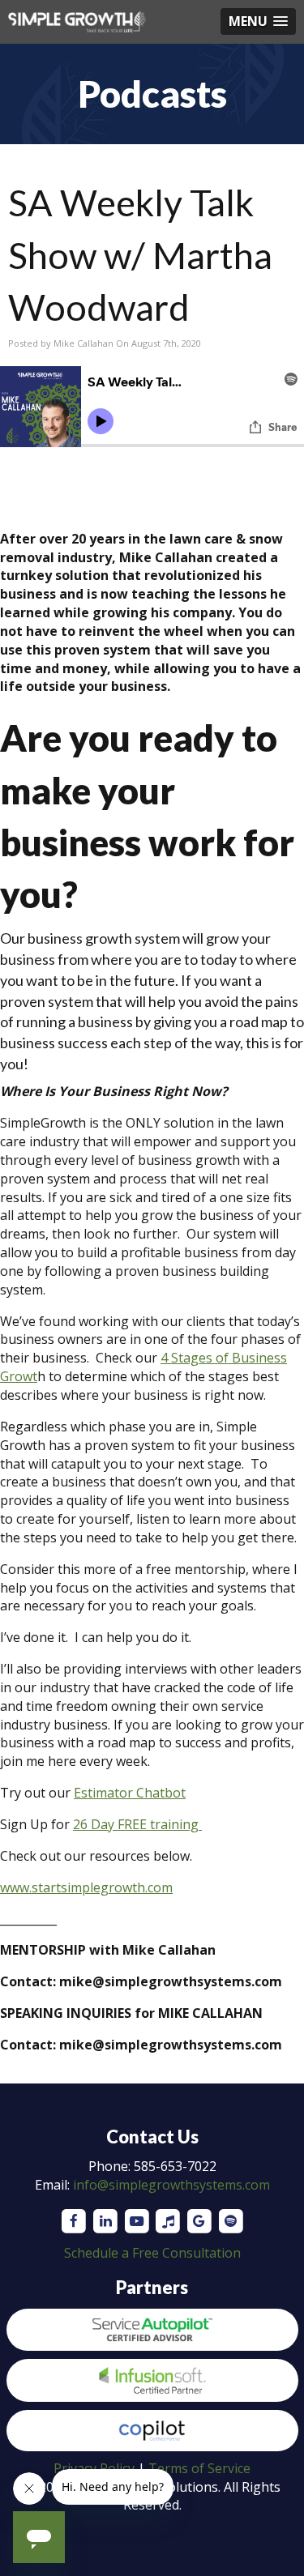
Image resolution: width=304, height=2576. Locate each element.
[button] (258, 21)
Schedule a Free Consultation (152, 2253)
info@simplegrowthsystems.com (171, 2185)
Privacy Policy (94, 2468)
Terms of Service (199, 2468)
